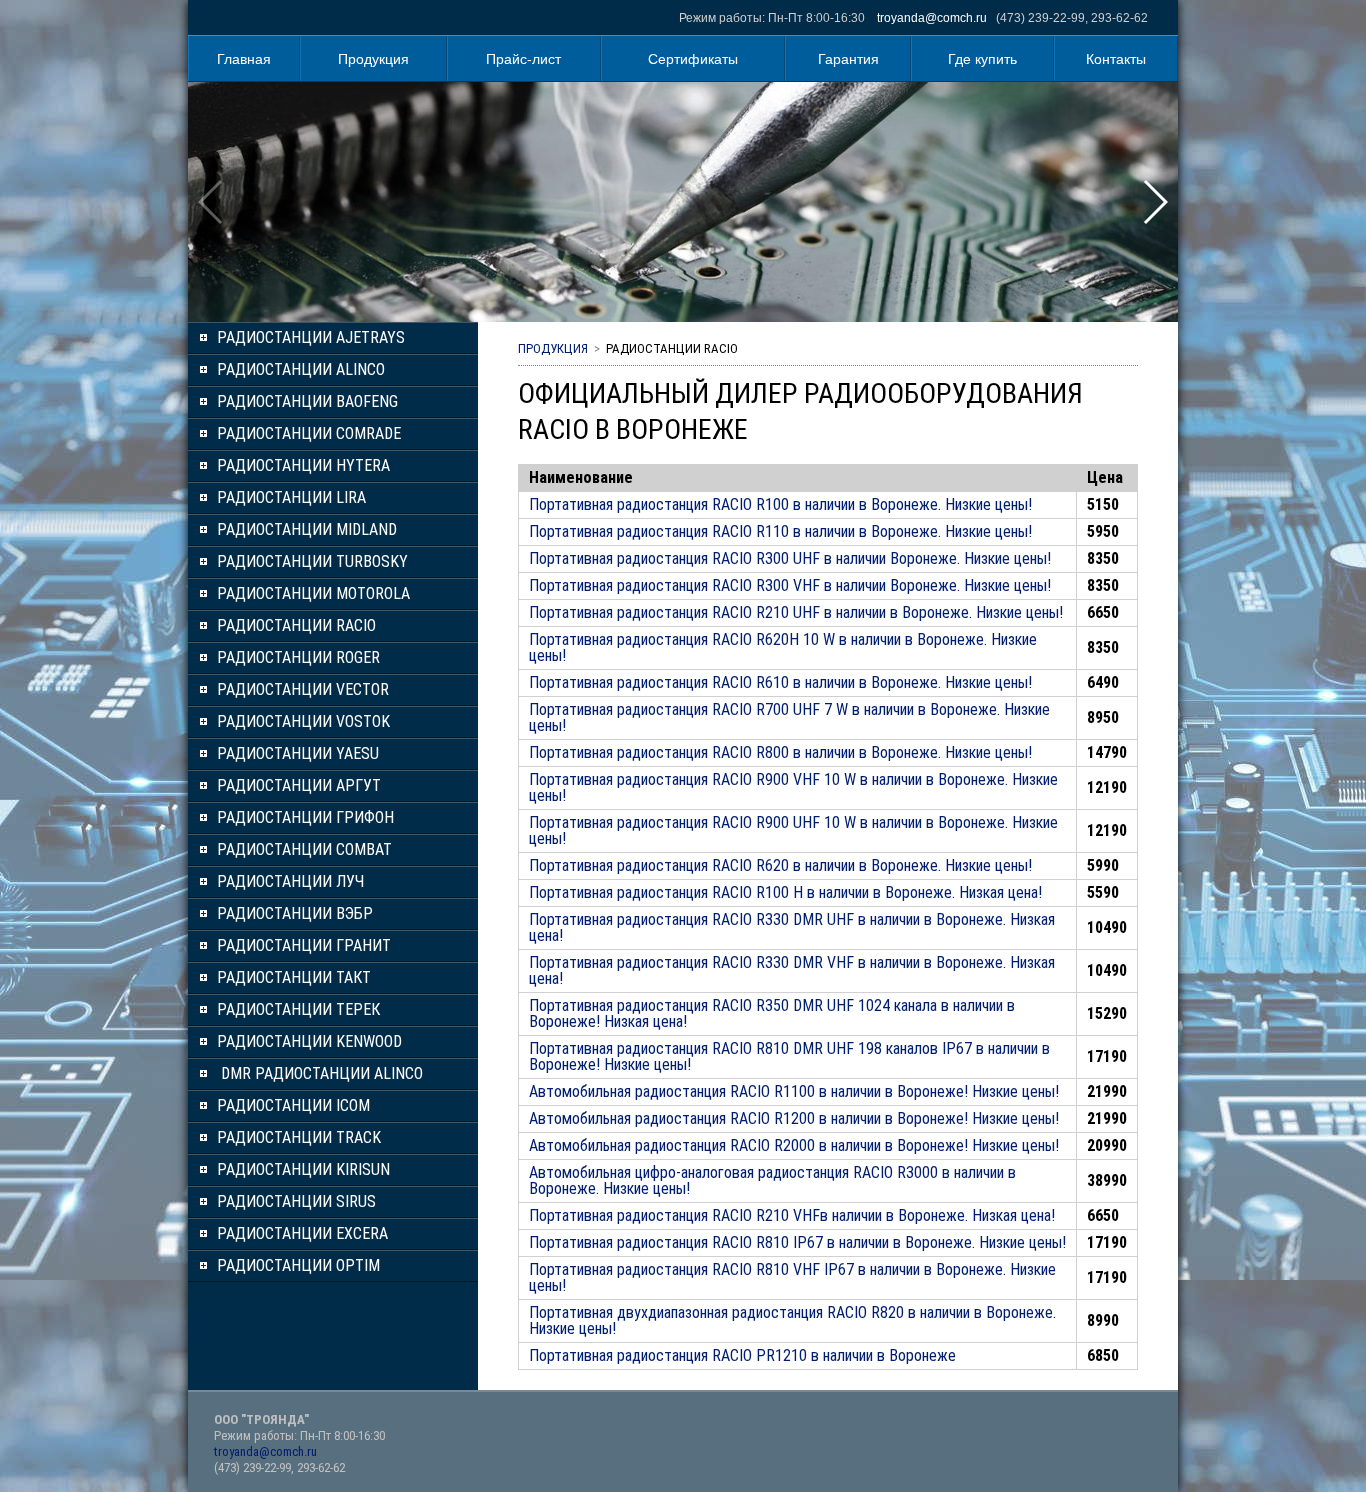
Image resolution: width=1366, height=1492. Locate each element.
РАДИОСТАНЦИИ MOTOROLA (313, 593)
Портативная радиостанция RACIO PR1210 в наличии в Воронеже (742, 1355)
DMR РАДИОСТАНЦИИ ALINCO (320, 1073)
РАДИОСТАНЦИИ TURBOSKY (312, 561)
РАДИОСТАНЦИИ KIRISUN (303, 1169)
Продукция (373, 59)
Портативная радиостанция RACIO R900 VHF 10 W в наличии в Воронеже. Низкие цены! (793, 787)
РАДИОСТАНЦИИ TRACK (299, 1137)
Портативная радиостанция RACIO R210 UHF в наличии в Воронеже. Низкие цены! (796, 612)
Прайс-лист (523, 59)
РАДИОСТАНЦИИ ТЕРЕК (298, 1009)
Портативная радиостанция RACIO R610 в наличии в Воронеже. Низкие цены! (780, 682)
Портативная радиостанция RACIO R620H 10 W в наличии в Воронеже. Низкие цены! (783, 647)
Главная (244, 59)
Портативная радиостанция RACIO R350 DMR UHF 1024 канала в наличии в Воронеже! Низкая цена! (772, 1013)
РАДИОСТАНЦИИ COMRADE (309, 433)
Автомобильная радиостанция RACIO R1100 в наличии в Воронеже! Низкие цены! (794, 1091)
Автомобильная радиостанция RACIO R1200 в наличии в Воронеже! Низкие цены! (794, 1118)
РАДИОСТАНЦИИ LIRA (291, 497)
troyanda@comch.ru (932, 18)
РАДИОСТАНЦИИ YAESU (298, 753)
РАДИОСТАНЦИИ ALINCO (301, 369)
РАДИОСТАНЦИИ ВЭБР (295, 913)
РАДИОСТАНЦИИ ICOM (293, 1105)
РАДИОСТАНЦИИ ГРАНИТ (304, 945)
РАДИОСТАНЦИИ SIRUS (296, 1201)
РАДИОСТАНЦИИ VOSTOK (303, 721)
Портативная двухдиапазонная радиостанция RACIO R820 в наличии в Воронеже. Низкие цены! (792, 1320)
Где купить (982, 59)
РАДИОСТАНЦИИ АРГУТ (299, 785)
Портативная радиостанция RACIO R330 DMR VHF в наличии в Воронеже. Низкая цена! (792, 970)
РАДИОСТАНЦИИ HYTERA (303, 465)
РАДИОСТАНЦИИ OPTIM (298, 1265)
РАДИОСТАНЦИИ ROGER (298, 657)
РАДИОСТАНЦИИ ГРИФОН (305, 817)
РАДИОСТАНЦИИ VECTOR (303, 689)
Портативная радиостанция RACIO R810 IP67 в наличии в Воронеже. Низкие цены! (797, 1242)
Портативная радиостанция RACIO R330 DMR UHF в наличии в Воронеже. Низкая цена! (792, 927)
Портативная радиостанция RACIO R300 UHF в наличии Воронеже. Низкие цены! (790, 558)
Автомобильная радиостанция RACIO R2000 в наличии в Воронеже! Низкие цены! (794, 1145)
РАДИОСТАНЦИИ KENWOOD (309, 1041)
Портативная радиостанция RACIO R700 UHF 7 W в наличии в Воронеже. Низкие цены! (789, 717)
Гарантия (848, 59)
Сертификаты (693, 59)
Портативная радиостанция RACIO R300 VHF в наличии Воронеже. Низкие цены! (790, 585)
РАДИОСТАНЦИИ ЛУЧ (290, 881)
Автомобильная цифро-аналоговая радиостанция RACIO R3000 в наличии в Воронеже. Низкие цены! (772, 1180)
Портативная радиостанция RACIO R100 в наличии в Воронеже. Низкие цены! (780, 504)
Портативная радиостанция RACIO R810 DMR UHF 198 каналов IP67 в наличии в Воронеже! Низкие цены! (789, 1056)
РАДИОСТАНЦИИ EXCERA (302, 1233)
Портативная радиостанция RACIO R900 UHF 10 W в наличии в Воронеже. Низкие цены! (793, 830)
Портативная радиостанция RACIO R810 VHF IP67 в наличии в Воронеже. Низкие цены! (792, 1277)
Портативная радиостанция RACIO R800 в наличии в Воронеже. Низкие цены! (780, 752)
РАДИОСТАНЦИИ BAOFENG (307, 401)
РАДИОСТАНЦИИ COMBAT (304, 849)
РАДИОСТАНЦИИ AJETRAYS (311, 337)
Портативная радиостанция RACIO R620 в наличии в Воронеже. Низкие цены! (780, 865)
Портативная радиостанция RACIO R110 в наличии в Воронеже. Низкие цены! (780, 531)
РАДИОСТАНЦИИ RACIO (296, 625)
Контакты (1116, 59)
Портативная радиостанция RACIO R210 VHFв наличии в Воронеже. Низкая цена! (792, 1215)
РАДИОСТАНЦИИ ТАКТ (294, 977)
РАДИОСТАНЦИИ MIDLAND (307, 529)
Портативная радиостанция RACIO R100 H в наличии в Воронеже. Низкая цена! (785, 892)
